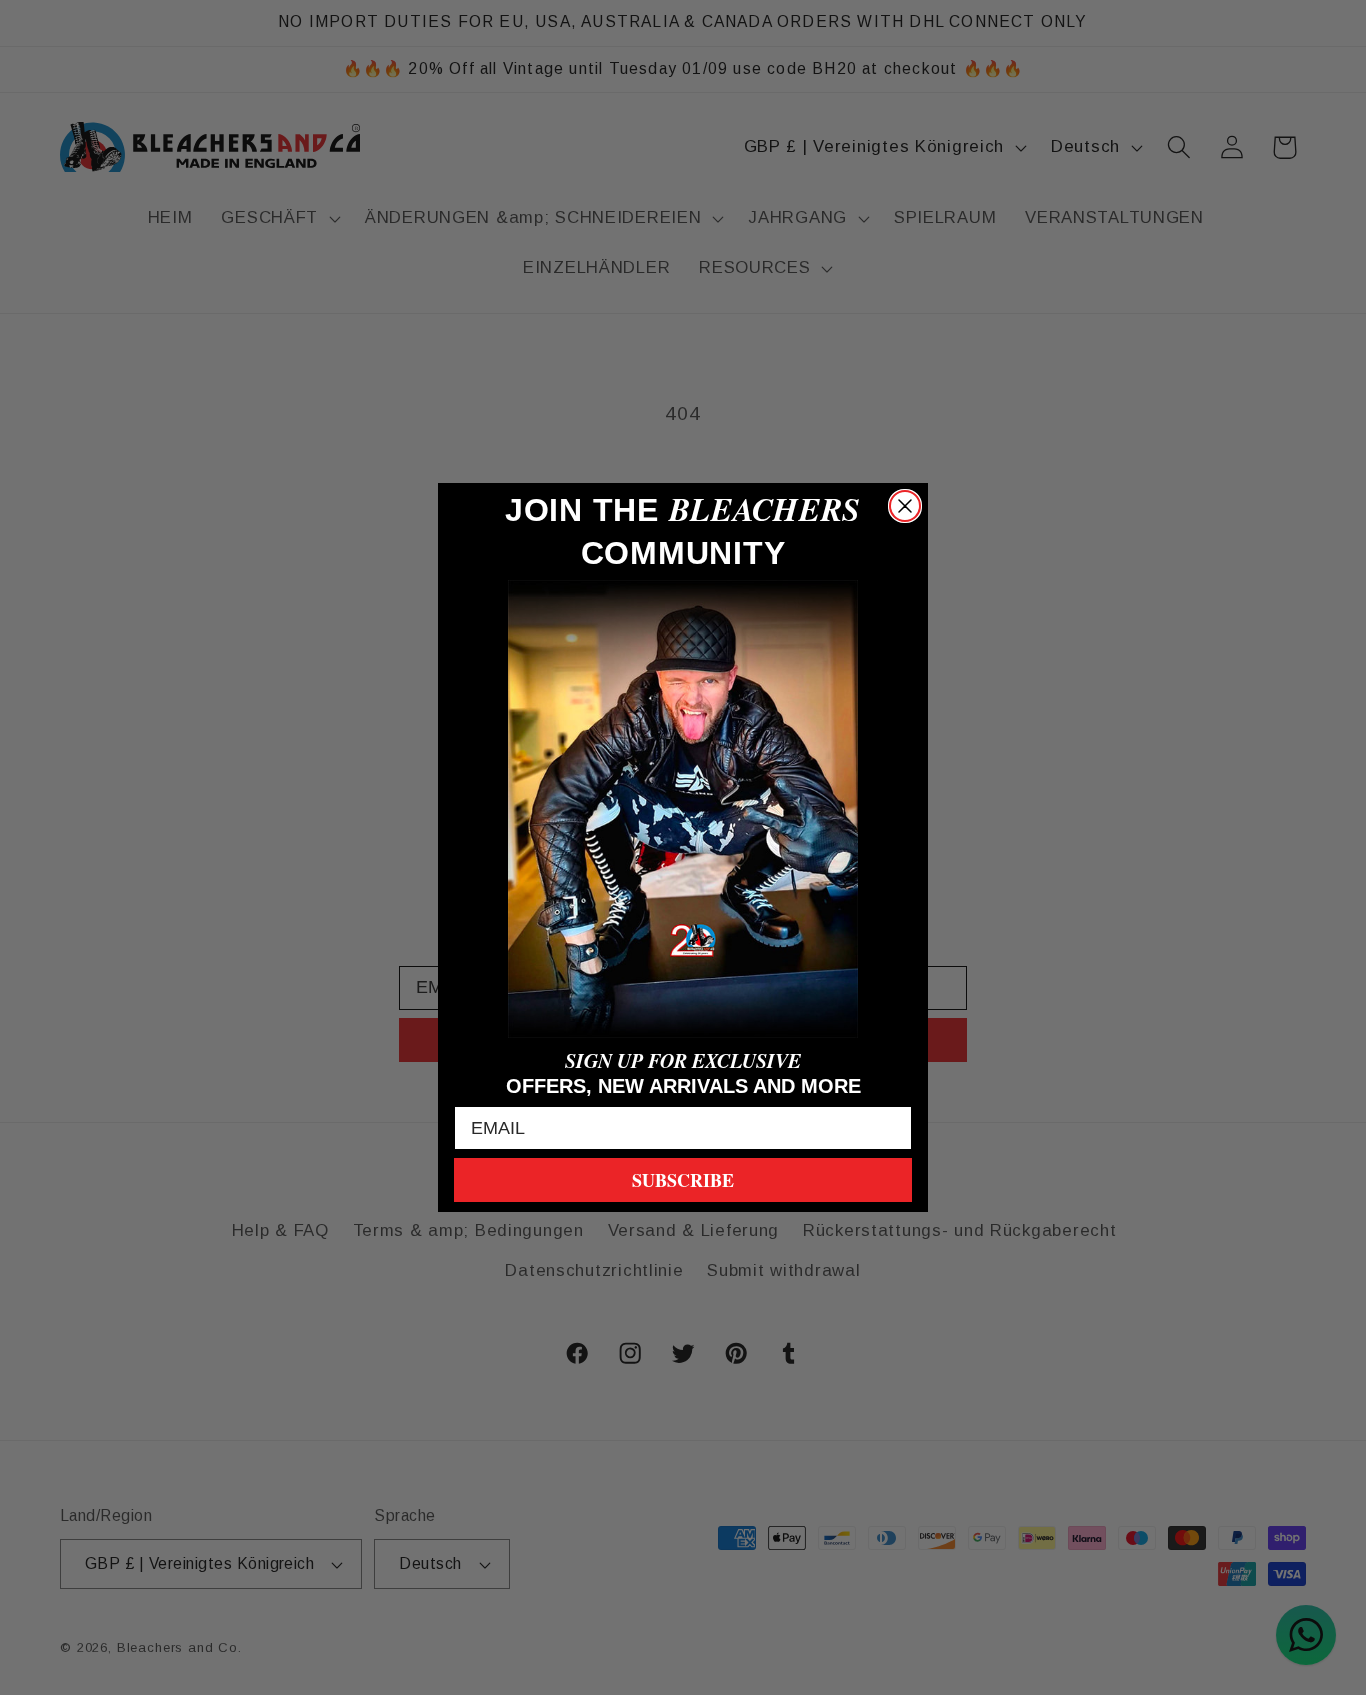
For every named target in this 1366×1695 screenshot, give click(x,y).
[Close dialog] (905, 506)
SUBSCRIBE (683, 1180)
